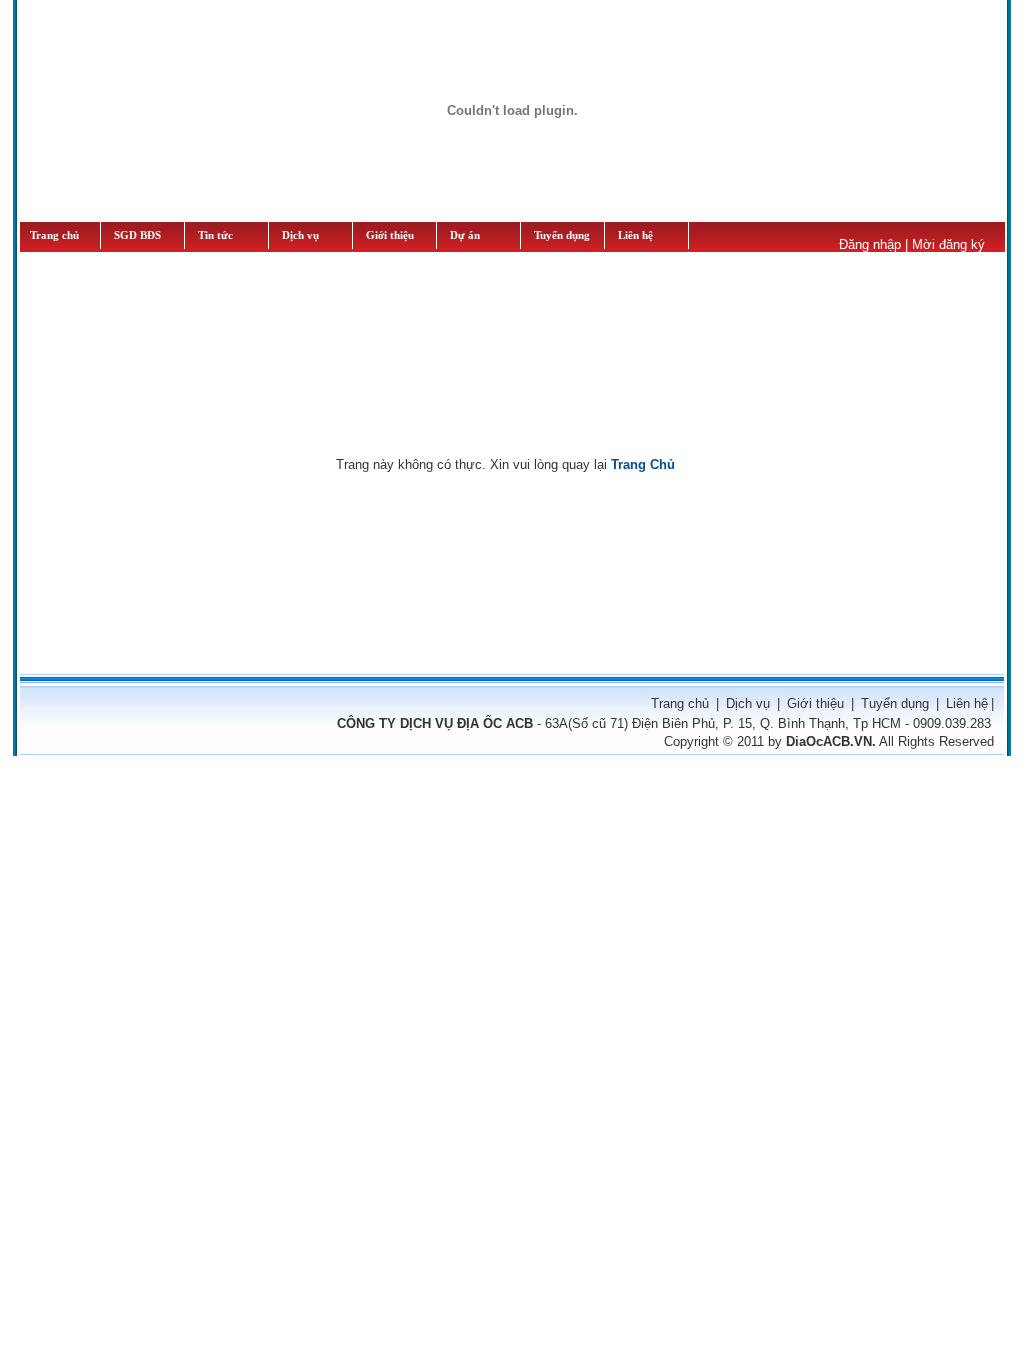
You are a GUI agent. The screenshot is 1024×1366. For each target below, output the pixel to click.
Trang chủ (54, 235)
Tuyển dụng (895, 703)
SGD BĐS (137, 235)
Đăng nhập (870, 244)
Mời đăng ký (948, 244)
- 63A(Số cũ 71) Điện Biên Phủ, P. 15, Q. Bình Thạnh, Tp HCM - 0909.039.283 (664, 723)
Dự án (465, 235)
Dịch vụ (300, 235)
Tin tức (215, 235)
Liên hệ (635, 235)
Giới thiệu (390, 235)
